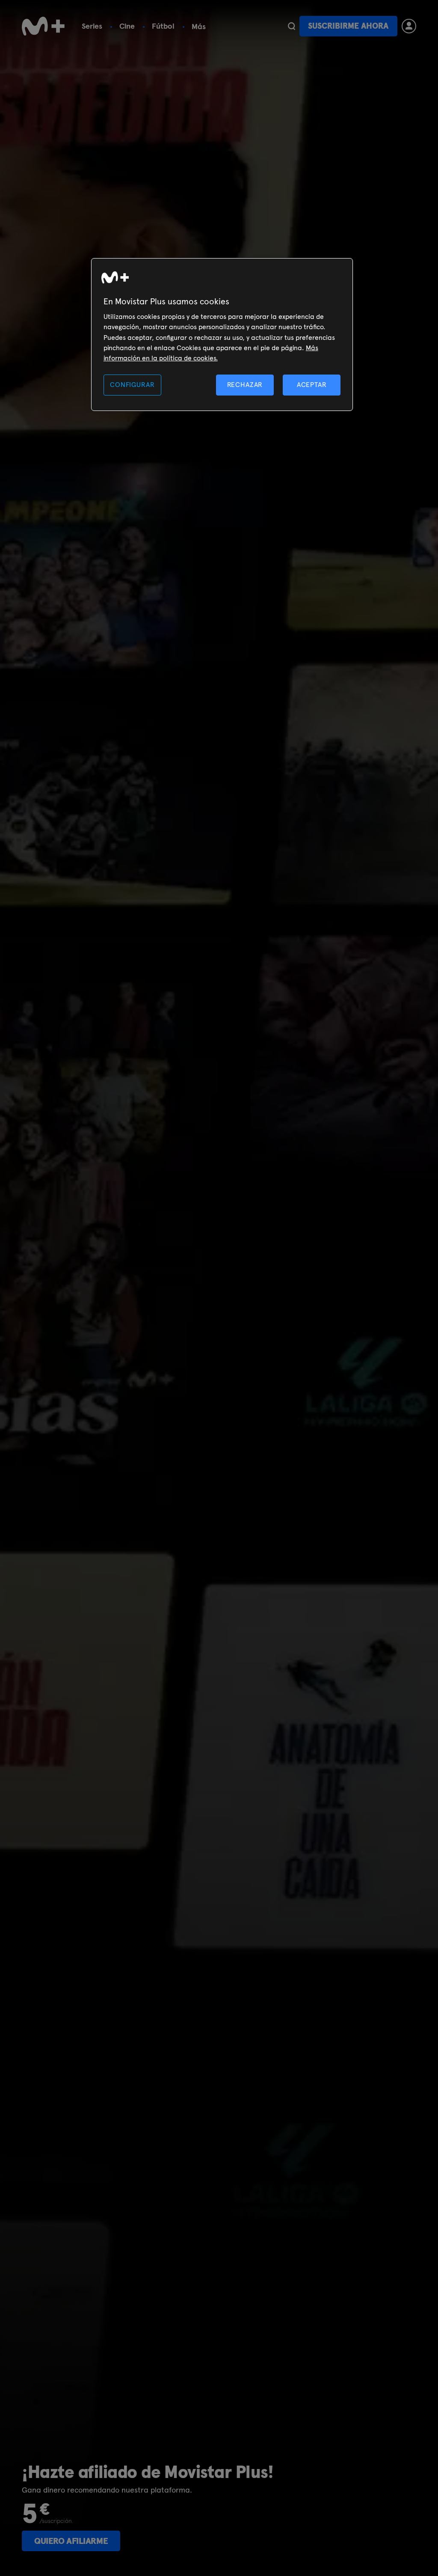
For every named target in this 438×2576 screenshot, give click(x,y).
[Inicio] (43, 26)
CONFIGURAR (132, 385)
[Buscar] (292, 26)
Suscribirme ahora (348, 26)
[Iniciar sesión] (409, 26)
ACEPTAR (312, 385)
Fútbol (163, 26)
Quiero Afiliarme (71, 2541)
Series (92, 26)
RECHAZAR (245, 385)
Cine (127, 26)
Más (199, 27)
